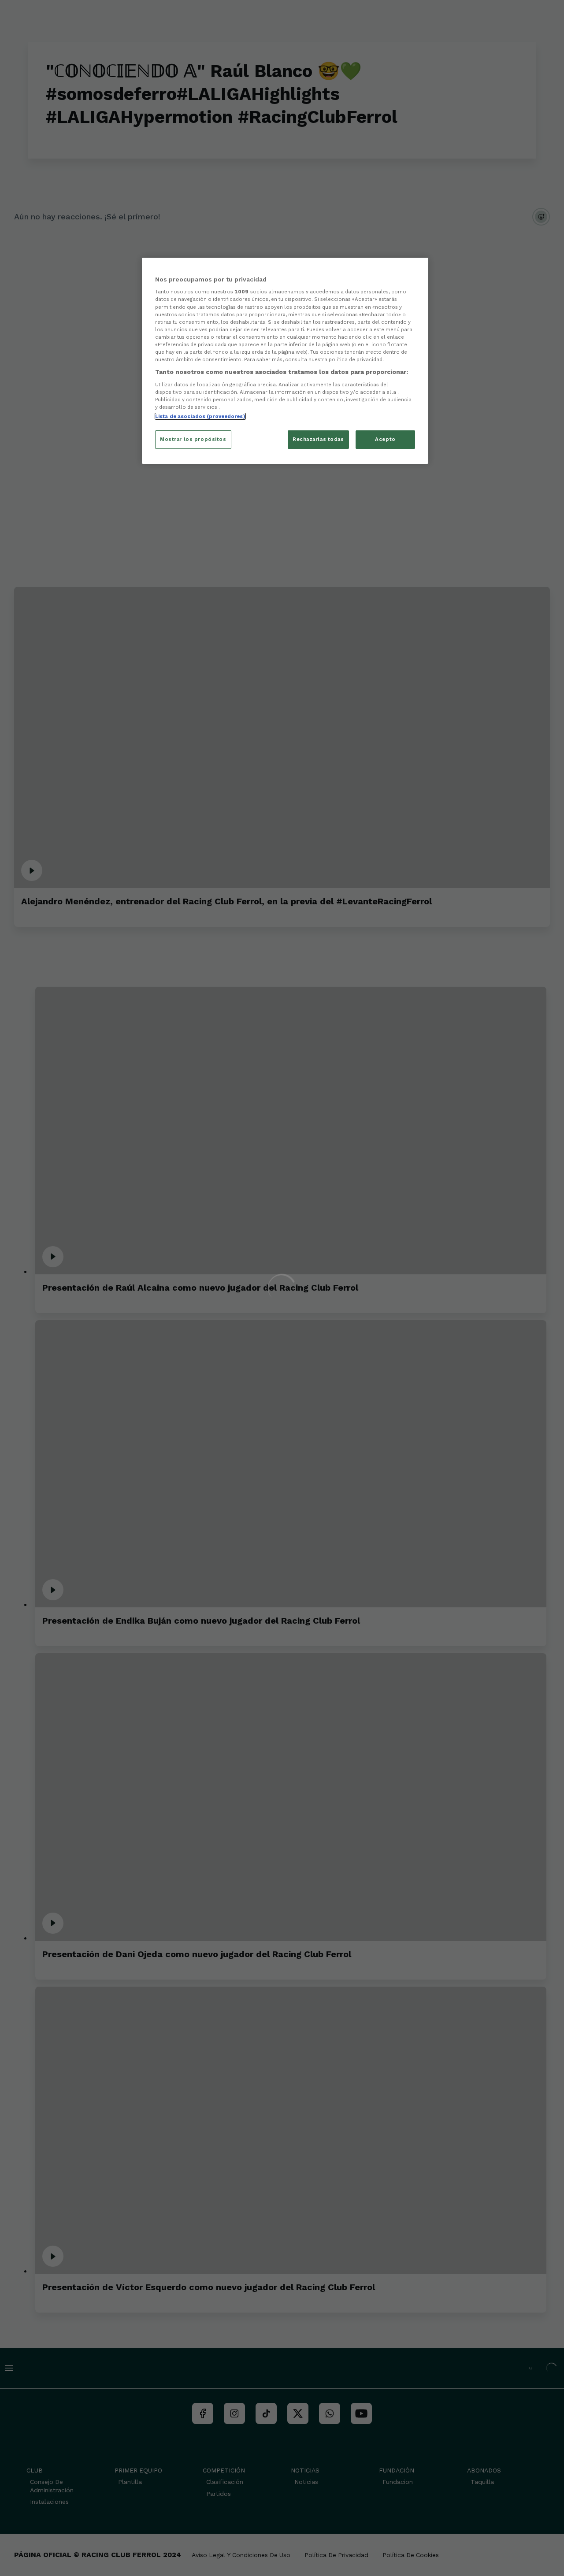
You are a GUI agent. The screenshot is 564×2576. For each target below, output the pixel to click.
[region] (285, 361)
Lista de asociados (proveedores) (200, 416)
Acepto (385, 439)
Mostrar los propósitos (193, 439)
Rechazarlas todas (318, 439)
